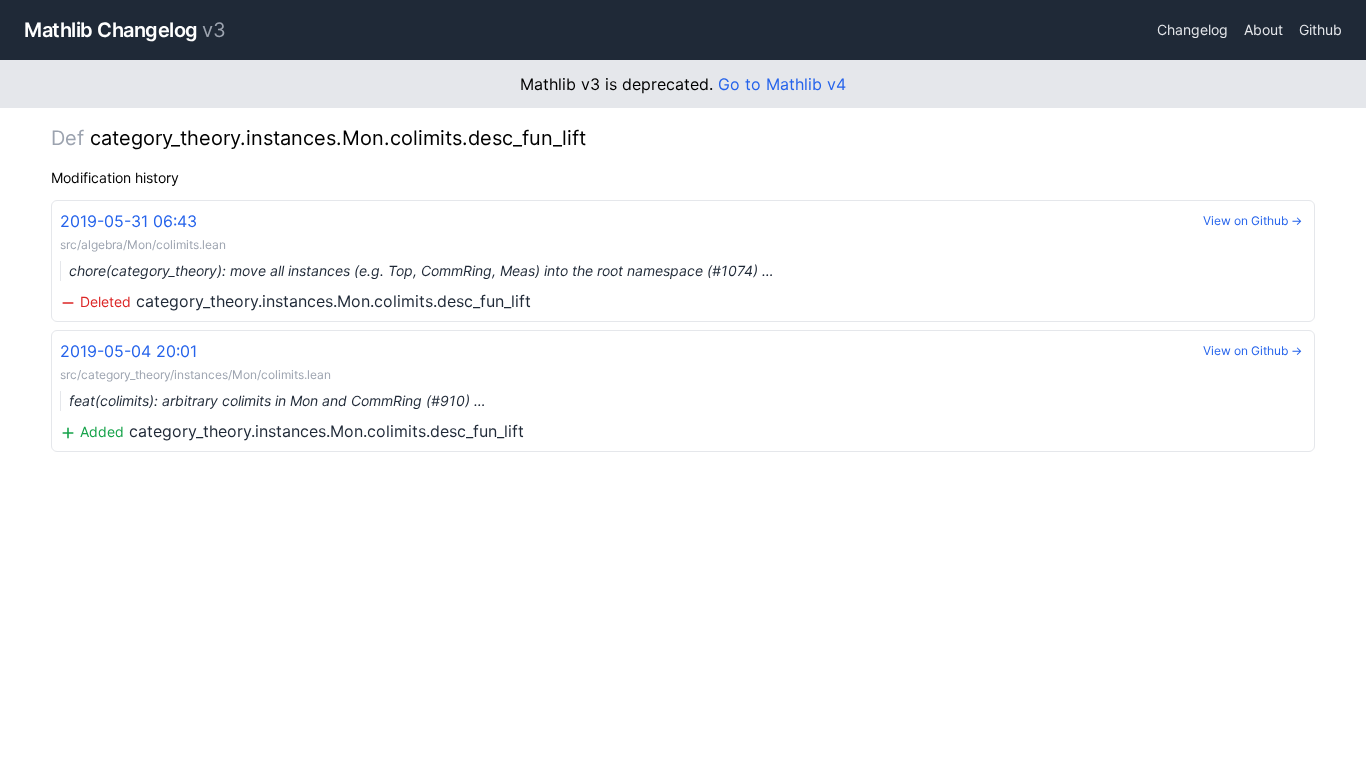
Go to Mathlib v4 (782, 84)
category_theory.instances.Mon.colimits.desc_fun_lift (417, 261)
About (1263, 29)
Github (1320, 29)
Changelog (1192, 29)
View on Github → (1252, 220)
